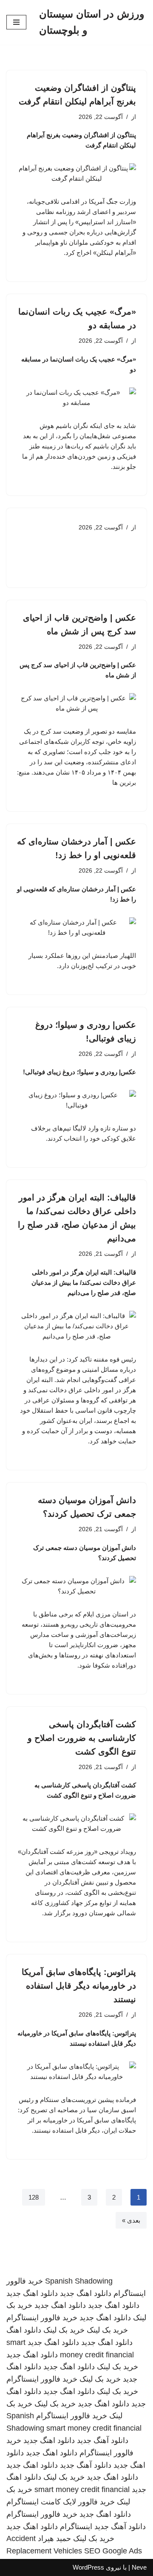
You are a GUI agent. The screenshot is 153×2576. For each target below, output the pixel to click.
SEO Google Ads (113, 2551)
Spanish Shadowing (79, 2281)
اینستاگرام (76, 2527)
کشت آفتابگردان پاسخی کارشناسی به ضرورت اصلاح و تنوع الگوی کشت (82, 1738)
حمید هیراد (54, 2538)
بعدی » (131, 2220)
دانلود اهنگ (24, 2330)
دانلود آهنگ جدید (103, 2440)
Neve (139, 2567)
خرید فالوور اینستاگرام (42, 2318)
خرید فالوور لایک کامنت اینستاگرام (61, 2502)
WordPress (88, 2567)
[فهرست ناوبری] (16, 22)
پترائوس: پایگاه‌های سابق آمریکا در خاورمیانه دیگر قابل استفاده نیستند (79, 1986)
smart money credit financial (94, 2428)
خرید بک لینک (107, 2330)
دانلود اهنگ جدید (86, 2293)
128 (34, 2197)
